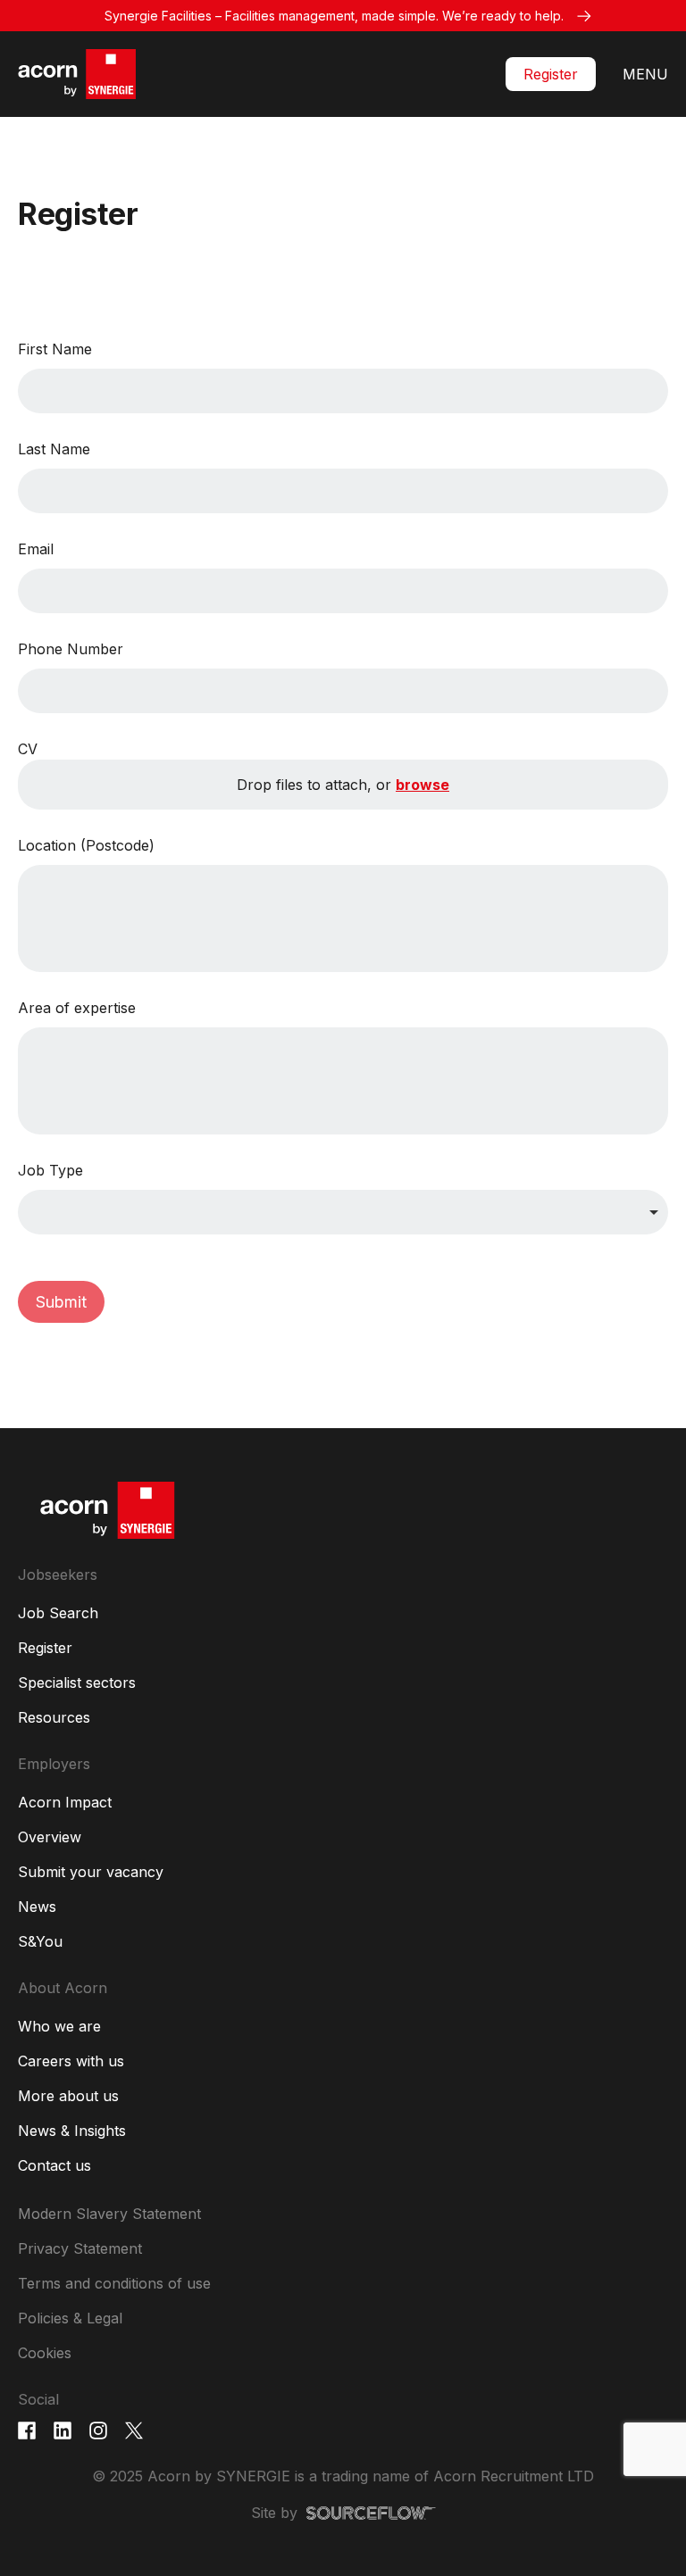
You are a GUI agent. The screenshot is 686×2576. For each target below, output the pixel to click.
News (37, 1907)
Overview (50, 1837)
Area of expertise (77, 1008)
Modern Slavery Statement (109, 2214)
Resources (54, 1717)
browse (422, 785)
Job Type (50, 1170)
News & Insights (72, 2131)
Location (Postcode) (86, 845)
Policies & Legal (70, 2318)
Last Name (54, 449)
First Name (55, 349)
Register (551, 74)
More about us (68, 2096)
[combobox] (343, 1212)
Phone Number (71, 649)
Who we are (59, 2026)
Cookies (45, 2353)
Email (36, 549)
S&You (40, 1941)
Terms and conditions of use (114, 2283)
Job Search (58, 1613)
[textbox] (343, 391)
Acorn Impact (65, 1802)
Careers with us (71, 2061)
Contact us (54, 2165)
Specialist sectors (77, 1683)
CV (28, 749)
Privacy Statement (80, 2248)
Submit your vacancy (91, 1872)
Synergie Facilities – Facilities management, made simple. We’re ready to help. (334, 16)
